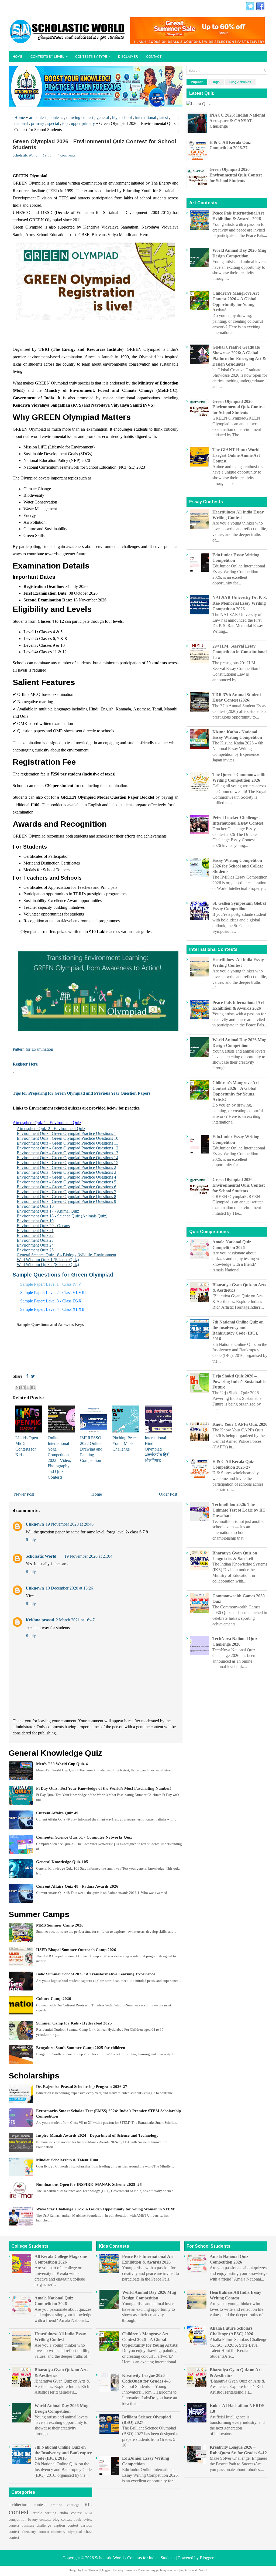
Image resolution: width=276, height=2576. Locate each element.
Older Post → (171, 1494)
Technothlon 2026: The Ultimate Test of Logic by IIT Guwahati (239, 1510)
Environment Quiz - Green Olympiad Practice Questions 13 (68, 1153)
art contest (38, 118)
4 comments (66, 155)
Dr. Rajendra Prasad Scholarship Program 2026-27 (82, 2087)
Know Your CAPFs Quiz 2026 (240, 1424)
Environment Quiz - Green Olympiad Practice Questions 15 (68, 1163)
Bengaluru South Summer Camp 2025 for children (81, 2048)
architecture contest (27, 2505)
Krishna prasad (40, 1620)
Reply (31, 1540)
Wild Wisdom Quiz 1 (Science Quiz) (48, 1260)
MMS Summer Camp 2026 (60, 1925)
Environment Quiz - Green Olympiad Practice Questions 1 (66, 1133)
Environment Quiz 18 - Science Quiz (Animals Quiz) (62, 1216)
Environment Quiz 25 (35, 1250)
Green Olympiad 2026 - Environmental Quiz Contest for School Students (94, 144)
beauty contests (40, 2520)
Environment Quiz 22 (35, 1235)
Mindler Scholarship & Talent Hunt (67, 2160)
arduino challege (65, 2505)
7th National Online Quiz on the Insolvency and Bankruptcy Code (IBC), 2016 (63, 2453)
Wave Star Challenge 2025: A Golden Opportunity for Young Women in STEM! (106, 2209)
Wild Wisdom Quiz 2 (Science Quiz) (48, 1265)
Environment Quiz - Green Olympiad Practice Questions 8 (66, 1197)
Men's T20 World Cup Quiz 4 (62, 1764)
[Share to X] (28, 1387)
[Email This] (18, 1387)
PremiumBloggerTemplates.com (158, 2570)
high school (122, 118)
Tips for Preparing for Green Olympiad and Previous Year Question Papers (82, 1093)
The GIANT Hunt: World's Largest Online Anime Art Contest (237, 455)
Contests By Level (49, 57)
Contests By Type (93, 57)
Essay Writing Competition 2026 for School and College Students (238, 866)
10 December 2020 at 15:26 (69, 1588)
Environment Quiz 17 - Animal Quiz (48, 1211)
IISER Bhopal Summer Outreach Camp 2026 (76, 1950)
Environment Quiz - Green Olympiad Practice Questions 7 (66, 1192)
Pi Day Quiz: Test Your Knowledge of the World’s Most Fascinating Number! (104, 1788)
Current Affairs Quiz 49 (57, 1813)
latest (164, 118)
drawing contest (80, 118)
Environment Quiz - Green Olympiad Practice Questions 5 (66, 1182)
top (65, 123)
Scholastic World (41, 1556)
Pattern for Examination (33, 1049)
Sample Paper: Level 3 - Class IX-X (51, 1301)
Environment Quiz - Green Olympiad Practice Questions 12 (68, 1148)
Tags (216, 82)
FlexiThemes (90, 2570)
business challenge (36, 2525)
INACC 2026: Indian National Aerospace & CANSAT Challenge (237, 121)
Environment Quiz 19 (35, 1221)
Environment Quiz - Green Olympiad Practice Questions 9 (66, 1201)
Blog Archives (240, 82)
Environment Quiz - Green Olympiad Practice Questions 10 (68, 1138)
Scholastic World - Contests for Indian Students (135, 2558)
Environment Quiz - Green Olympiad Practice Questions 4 (66, 1177)
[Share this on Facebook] (27, 1376)
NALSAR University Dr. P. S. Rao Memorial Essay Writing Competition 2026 (240, 603)
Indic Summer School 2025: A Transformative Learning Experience (96, 1974)
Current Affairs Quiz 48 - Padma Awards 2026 (77, 1886)
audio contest (71, 2513)
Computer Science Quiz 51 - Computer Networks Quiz (84, 1837)
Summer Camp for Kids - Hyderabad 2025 (74, 2023)
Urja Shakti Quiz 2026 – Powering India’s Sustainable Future (239, 1382)
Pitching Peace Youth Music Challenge (125, 1443)
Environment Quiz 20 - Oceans (43, 1226)
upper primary (83, 123)
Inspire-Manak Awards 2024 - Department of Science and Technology (97, 2135)
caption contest (66, 2525)
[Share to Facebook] (33, 1387)
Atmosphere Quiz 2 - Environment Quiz (51, 1129)
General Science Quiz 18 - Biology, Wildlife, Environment (66, 1255)
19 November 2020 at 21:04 (88, 1556)
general (103, 118)
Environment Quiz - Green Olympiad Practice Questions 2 (66, 1167)
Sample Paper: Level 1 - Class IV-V (51, 1284)
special (53, 123)
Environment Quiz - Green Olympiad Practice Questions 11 (67, 1143)
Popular (197, 82)
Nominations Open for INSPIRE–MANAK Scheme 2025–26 (89, 2184)
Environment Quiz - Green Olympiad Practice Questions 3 (66, 1172)
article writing (44, 2513)
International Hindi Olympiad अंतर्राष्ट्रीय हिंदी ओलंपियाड (157, 1449)
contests (56, 118)
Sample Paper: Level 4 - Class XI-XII (52, 1309)
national (21, 123)
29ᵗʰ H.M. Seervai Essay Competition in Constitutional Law (239, 652)
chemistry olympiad (67, 2532)
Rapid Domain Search (194, 2570)
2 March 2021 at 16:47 (75, 1620)
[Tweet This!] (33, 1376)
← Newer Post (21, 1494)
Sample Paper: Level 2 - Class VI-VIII (53, 1293)
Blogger (207, 2558)
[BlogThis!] (23, 1387)
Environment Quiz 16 (35, 1206)
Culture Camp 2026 (54, 1999)
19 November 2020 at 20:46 (70, 1524)
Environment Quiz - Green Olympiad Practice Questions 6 (66, 1187)
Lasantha (130, 2570)
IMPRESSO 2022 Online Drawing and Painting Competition (91, 1449)
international (146, 118)
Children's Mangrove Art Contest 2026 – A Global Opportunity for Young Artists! (150, 2340)
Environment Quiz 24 (35, 1245)
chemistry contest (35, 2532)
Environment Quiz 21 (35, 1231)
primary (38, 123)
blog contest (62, 2519)
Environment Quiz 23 (35, 1240)
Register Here (25, 1064)
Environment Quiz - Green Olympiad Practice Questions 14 (68, 1158)
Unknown (35, 1524)
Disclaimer (128, 57)
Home (18, 57)
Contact (154, 57)
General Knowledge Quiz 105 (62, 1862)
